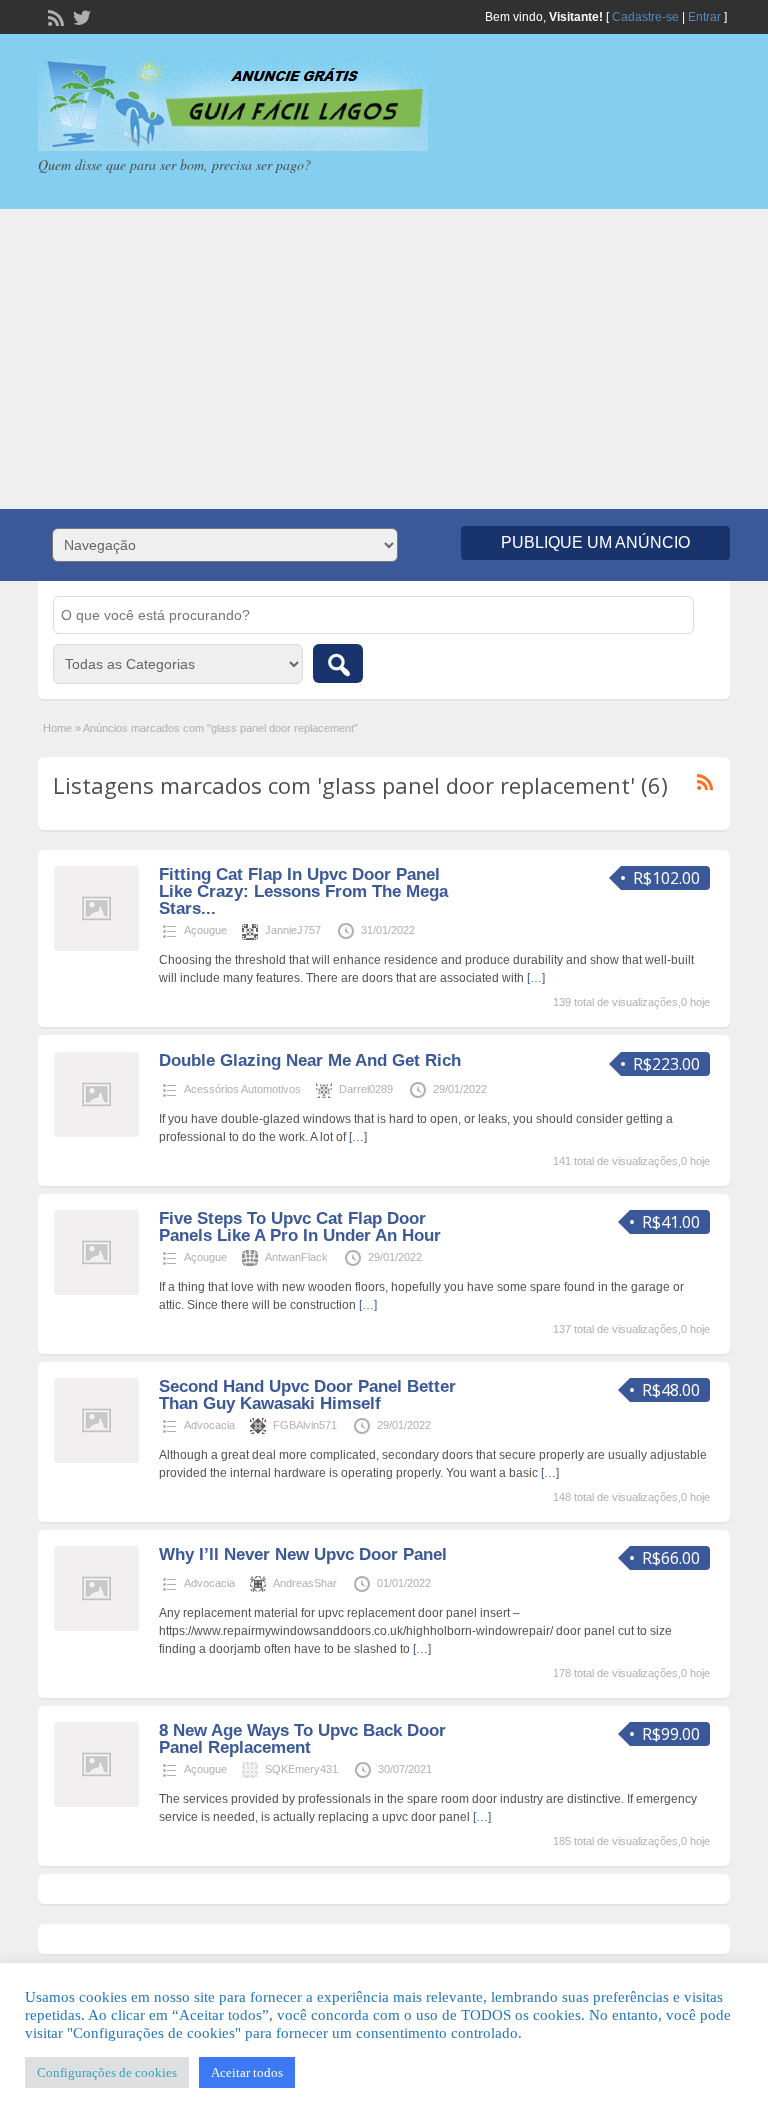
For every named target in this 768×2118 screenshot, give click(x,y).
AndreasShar (305, 1583)
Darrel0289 (366, 1089)
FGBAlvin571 (305, 1425)
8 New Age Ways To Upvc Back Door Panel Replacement (302, 1739)
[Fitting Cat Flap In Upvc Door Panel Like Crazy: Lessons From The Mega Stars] (96, 947)
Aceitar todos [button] (247, 2072)
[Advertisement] (384, 359)
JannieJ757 (293, 930)
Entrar (704, 17)
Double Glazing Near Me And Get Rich (310, 1060)
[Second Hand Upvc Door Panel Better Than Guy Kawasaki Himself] (96, 1459)
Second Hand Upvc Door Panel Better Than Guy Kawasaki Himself (307, 1395)
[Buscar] (338, 663)
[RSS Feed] (54, 16)
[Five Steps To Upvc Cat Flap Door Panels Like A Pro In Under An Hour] (96, 1291)
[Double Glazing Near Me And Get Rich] (96, 1133)
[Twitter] (80, 16)
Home (57, 728)
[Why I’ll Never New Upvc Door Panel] (96, 1627)
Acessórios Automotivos (242, 1089)
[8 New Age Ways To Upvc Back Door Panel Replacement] (96, 1803)
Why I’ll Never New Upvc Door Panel (303, 1554)
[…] (536, 978)
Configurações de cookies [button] (107, 2072)
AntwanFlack (296, 1257)
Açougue (205, 930)
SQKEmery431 (301, 1769)
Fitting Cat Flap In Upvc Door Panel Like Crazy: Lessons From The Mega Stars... (303, 891)
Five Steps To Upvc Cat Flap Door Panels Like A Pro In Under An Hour (300, 1227)
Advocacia (209, 1425)
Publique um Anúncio (595, 542)
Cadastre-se (645, 17)
